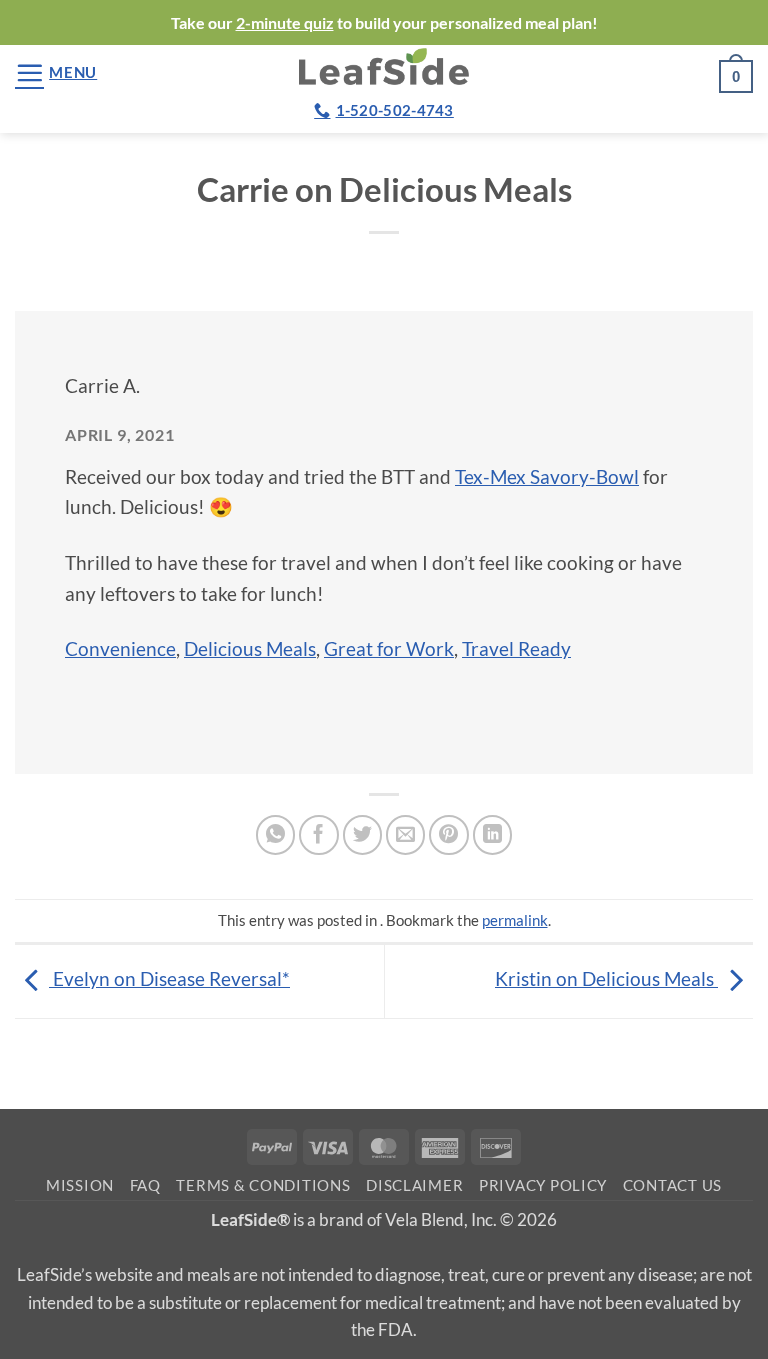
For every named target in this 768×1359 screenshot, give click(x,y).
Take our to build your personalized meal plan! (384, 22)
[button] (56, 72)
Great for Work (389, 648)
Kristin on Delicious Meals (606, 978)
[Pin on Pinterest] (449, 835)
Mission (80, 1185)
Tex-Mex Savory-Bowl (547, 476)
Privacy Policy (543, 1185)
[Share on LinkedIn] (493, 835)
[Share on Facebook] (319, 835)
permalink (515, 920)
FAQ (145, 1185)
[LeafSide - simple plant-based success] (384, 66)
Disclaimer (414, 1185)
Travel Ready (516, 648)
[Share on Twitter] (363, 835)
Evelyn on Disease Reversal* (169, 978)
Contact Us (672, 1185)
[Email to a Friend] (406, 835)
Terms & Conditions (263, 1185)
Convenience (120, 648)
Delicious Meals (250, 648)
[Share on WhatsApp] (276, 835)
